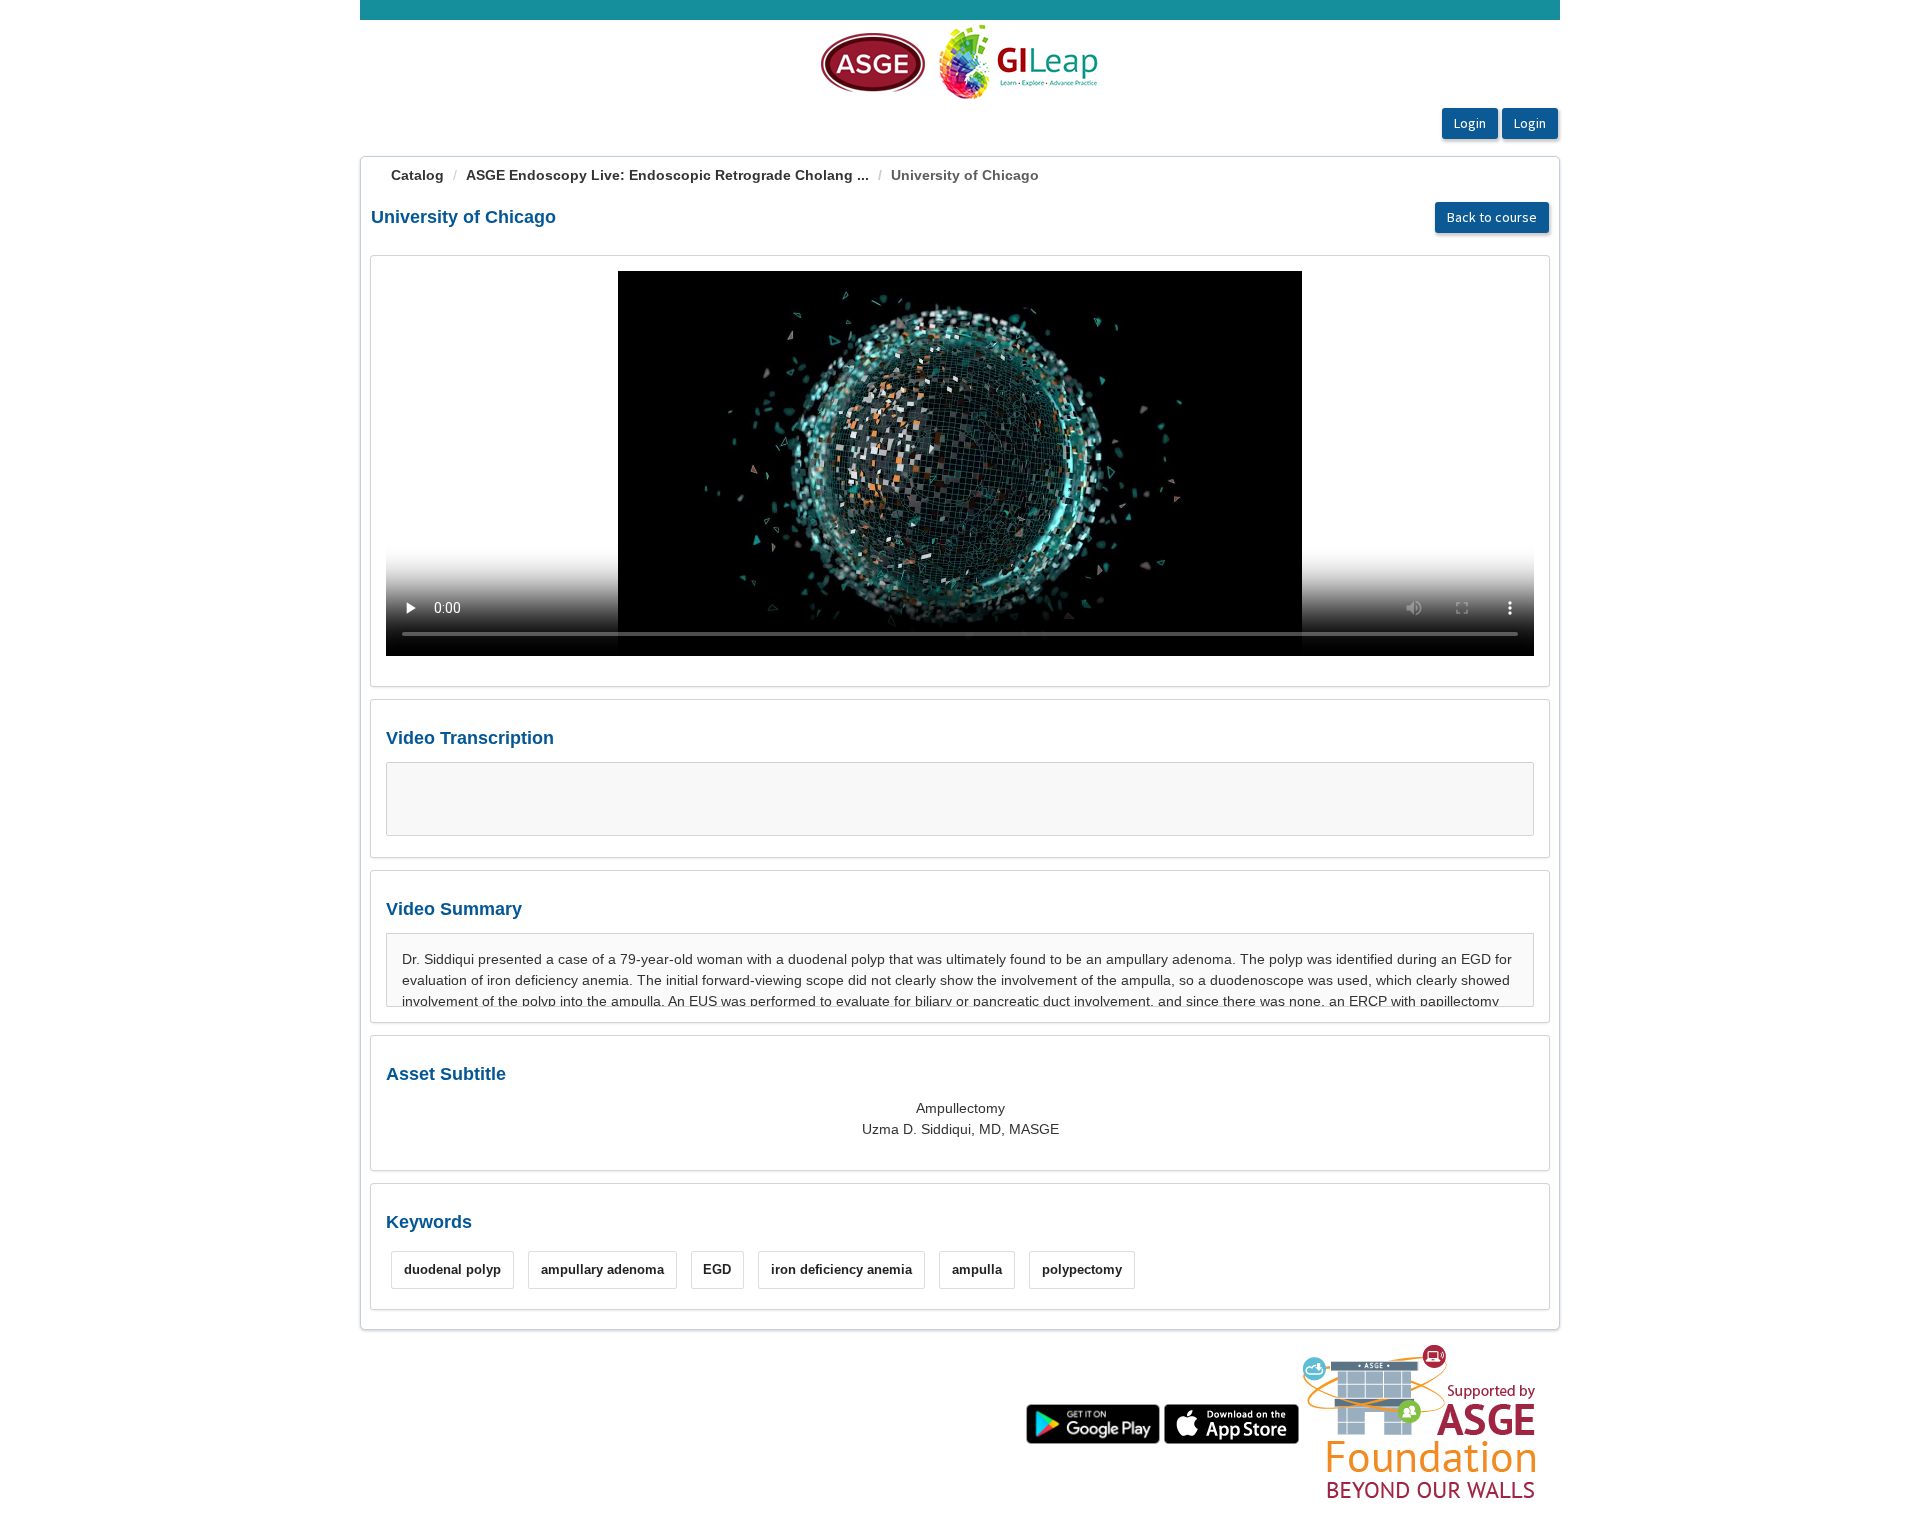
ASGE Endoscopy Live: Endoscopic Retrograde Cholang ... (667, 175)
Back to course (1492, 217)
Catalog (417, 175)
